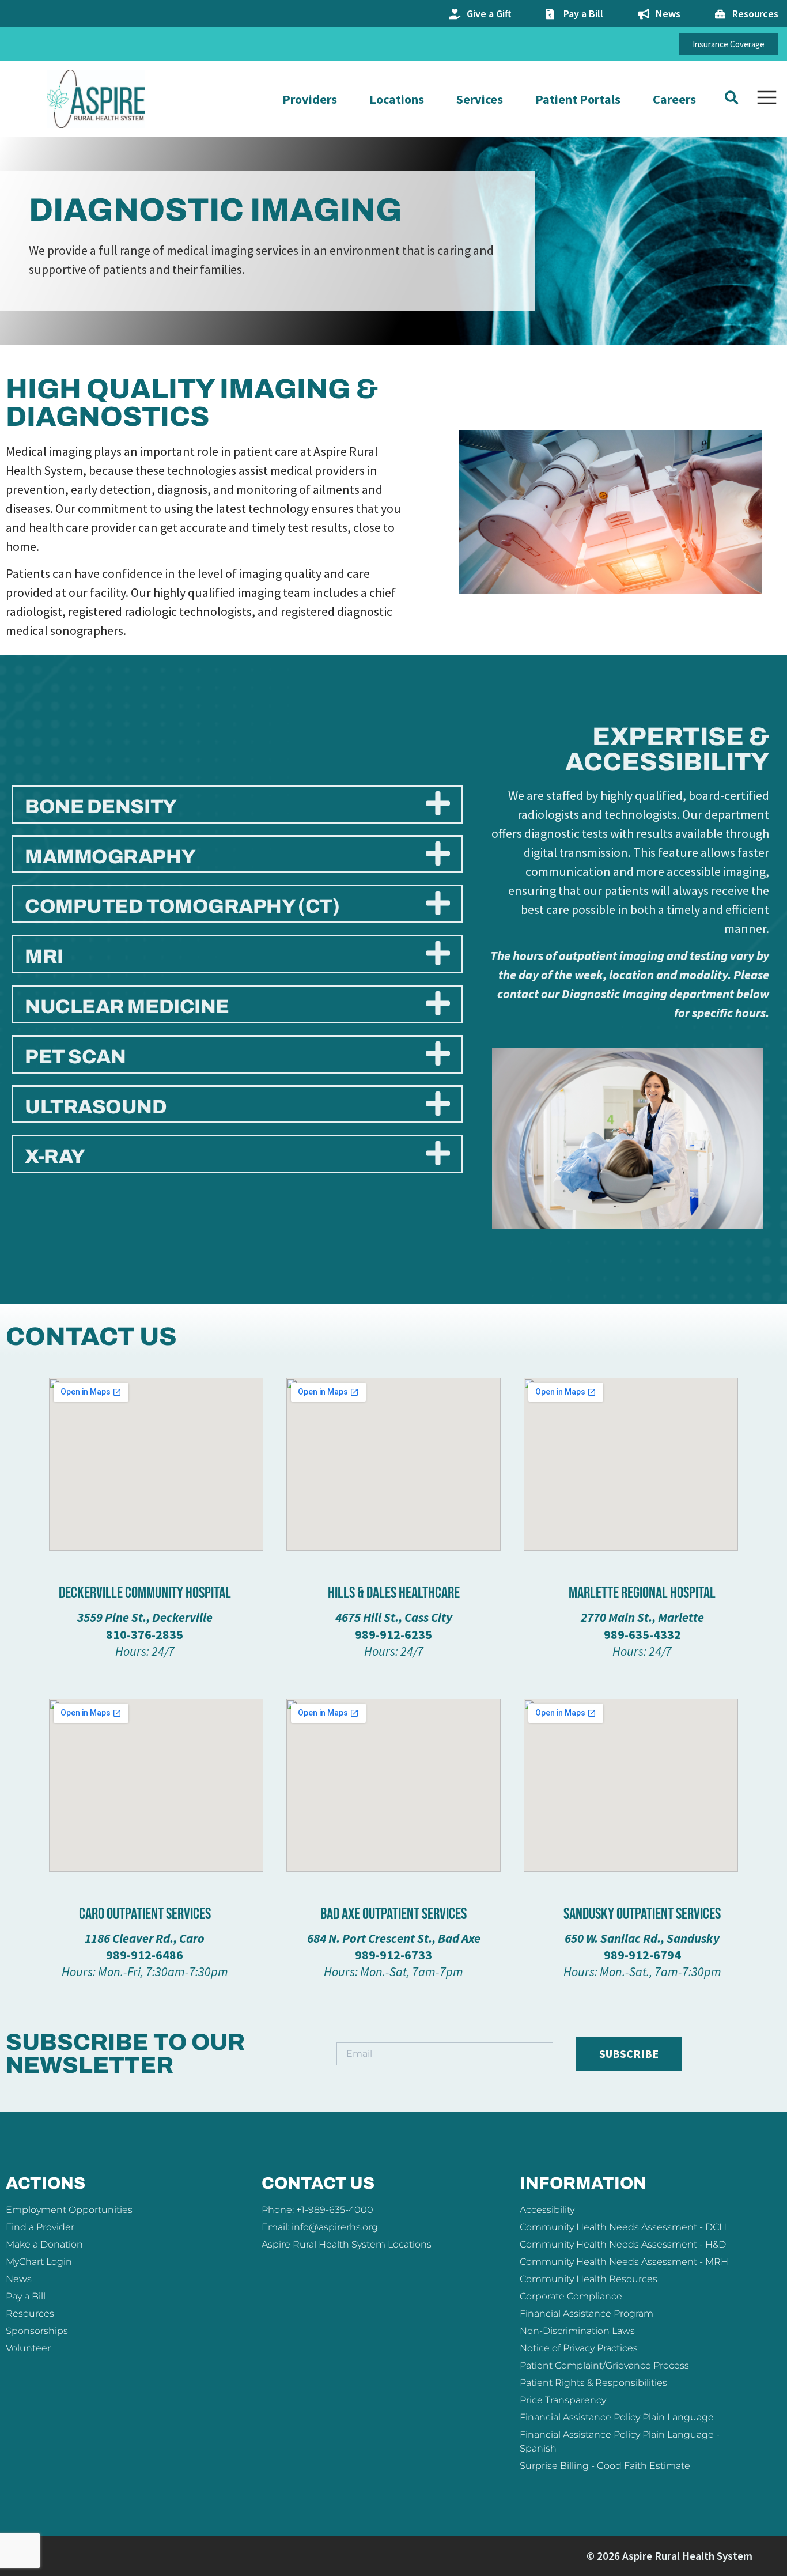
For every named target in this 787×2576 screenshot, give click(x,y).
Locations (397, 99)
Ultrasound (96, 1107)
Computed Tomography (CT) (182, 906)
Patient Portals (578, 99)
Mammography (110, 857)
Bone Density (101, 807)
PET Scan (75, 1057)
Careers (674, 99)
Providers (310, 99)
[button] (731, 98)
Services (480, 99)
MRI (44, 956)
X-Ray (55, 1156)
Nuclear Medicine (127, 1006)
